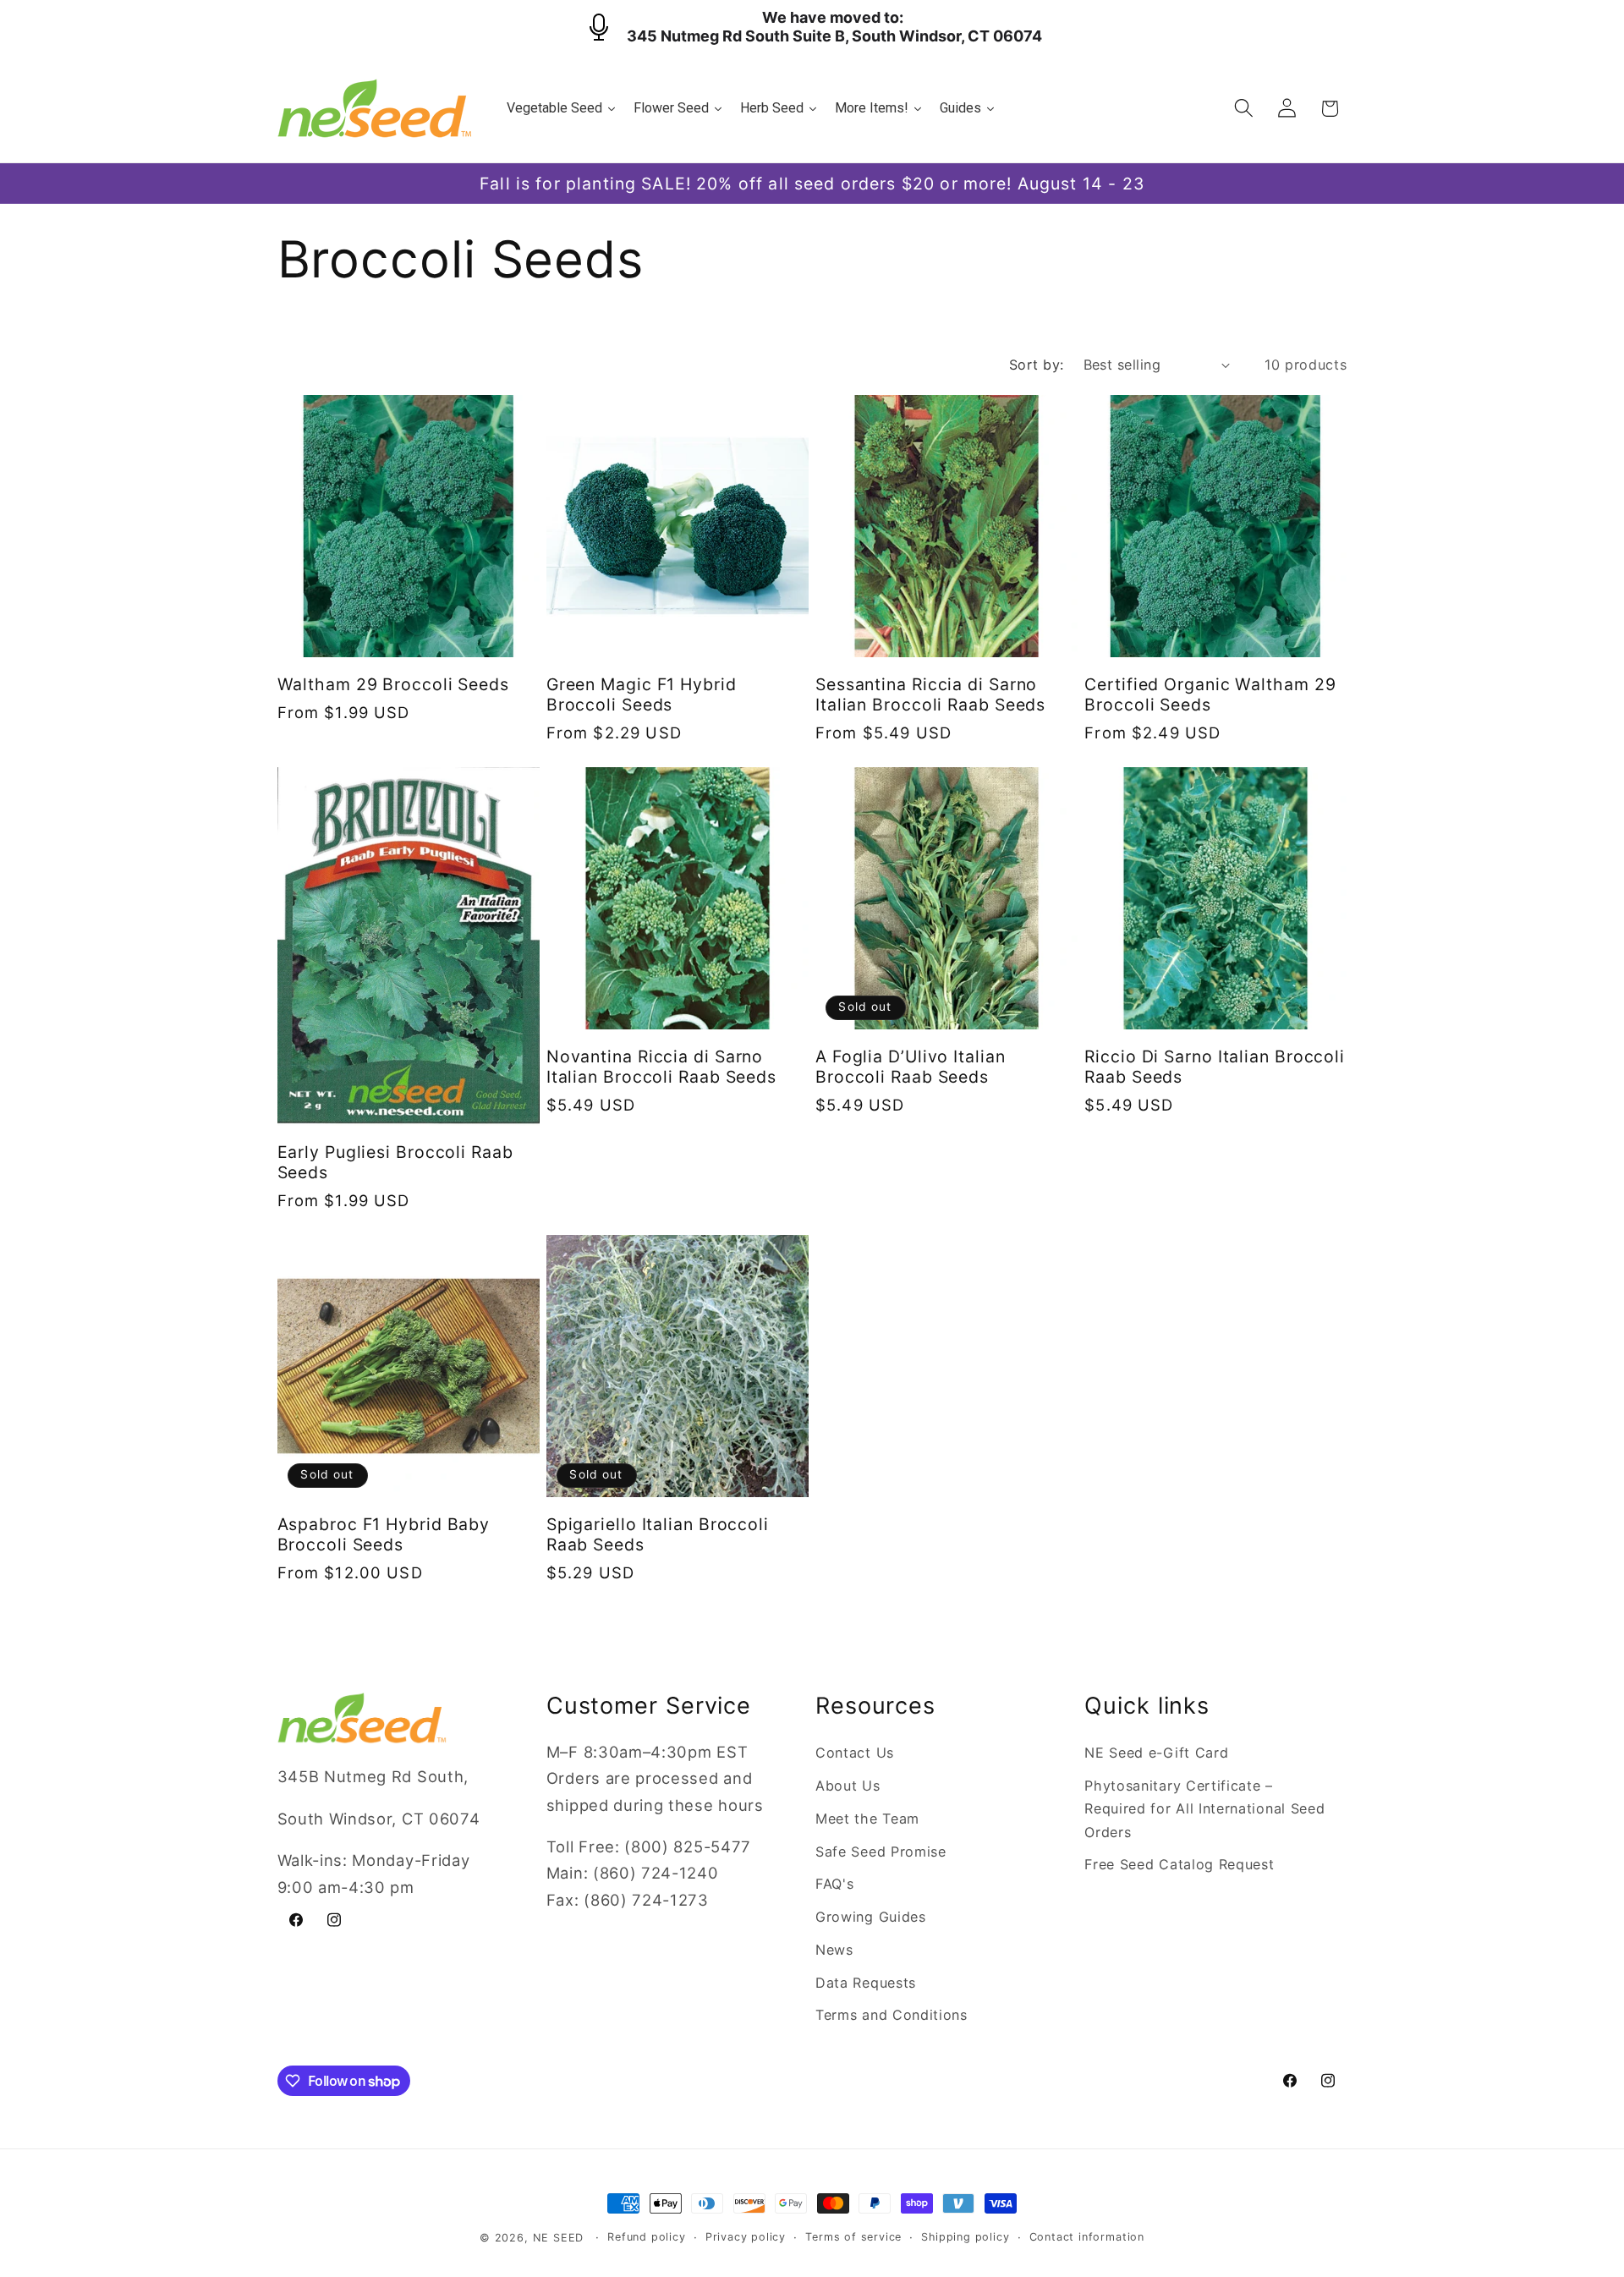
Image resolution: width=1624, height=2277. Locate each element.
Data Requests (866, 1983)
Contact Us (855, 1753)
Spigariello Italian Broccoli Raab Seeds (658, 1534)
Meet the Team (867, 1819)
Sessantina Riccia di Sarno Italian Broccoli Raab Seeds (930, 694)
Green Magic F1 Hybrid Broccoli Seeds (642, 694)
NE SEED (559, 2238)
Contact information (1087, 2237)
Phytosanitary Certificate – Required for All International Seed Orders (1204, 1809)
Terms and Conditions (892, 2015)
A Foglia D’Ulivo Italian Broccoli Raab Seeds (911, 1067)
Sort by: (1037, 365)
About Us (848, 1786)
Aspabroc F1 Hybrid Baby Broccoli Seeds (384, 1534)
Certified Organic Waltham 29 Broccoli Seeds (1210, 694)
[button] (1244, 109)
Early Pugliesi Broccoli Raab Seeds (395, 1162)
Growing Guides (871, 1917)
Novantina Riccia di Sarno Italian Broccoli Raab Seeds (661, 1067)
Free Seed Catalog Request (1179, 1864)
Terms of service (853, 2237)
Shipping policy (965, 2237)
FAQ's (834, 1884)
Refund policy (646, 2237)
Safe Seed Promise (881, 1852)
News (834, 1950)
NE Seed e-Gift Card (1156, 1753)
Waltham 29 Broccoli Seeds (394, 684)
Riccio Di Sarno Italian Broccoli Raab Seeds (1215, 1067)
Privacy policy (746, 2237)
